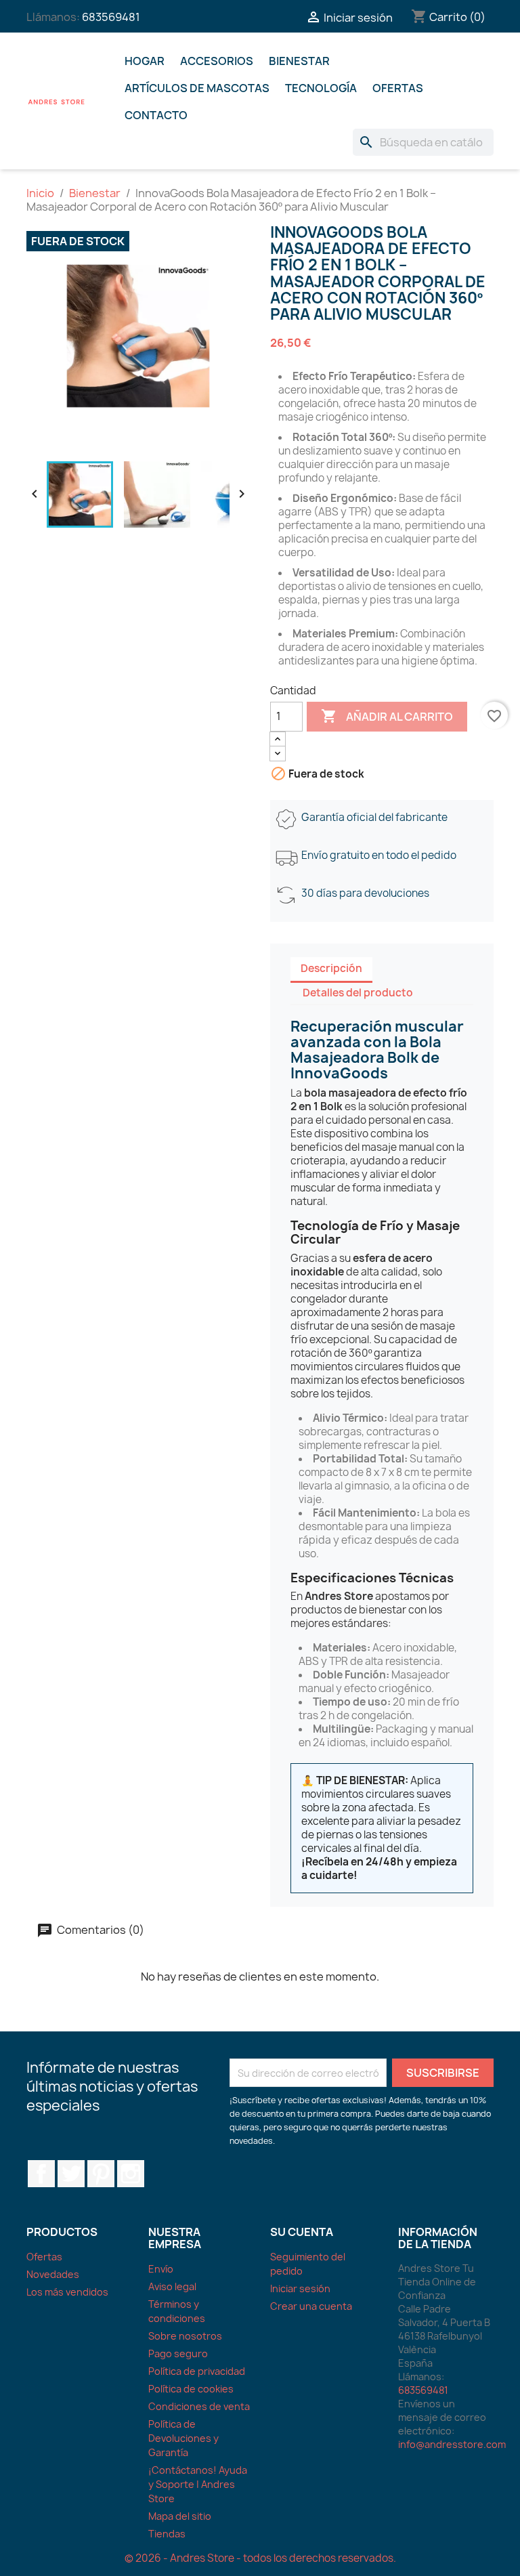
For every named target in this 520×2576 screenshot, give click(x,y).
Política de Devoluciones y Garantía (183, 2438)
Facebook (41, 2174)
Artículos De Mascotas (197, 88)
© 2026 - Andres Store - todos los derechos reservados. (260, 2558)
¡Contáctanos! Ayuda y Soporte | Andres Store (198, 2484)
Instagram (131, 2174)
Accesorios (217, 61)
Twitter (71, 2174)
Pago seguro (178, 2353)
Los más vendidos (67, 2292)
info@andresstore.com (452, 2444)
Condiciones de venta (199, 2406)
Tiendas (167, 2534)
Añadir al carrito (387, 716)
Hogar (145, 61)
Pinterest (101, 2174)
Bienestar (299, 61)
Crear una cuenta (311, 2306)
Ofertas (398, 88)
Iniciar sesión (300, 2288)
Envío (161, 2269)
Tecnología (321, 88)
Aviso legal (172, 2286)
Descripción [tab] (331, 968)
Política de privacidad (197, 2371)
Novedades (53, 2274)
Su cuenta (302, 2232)
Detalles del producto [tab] (358, 993)
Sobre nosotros (185, 2336)
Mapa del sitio (180, 2516)
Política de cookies (191, 2389)
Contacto (156, 115)
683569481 (111, 17)
